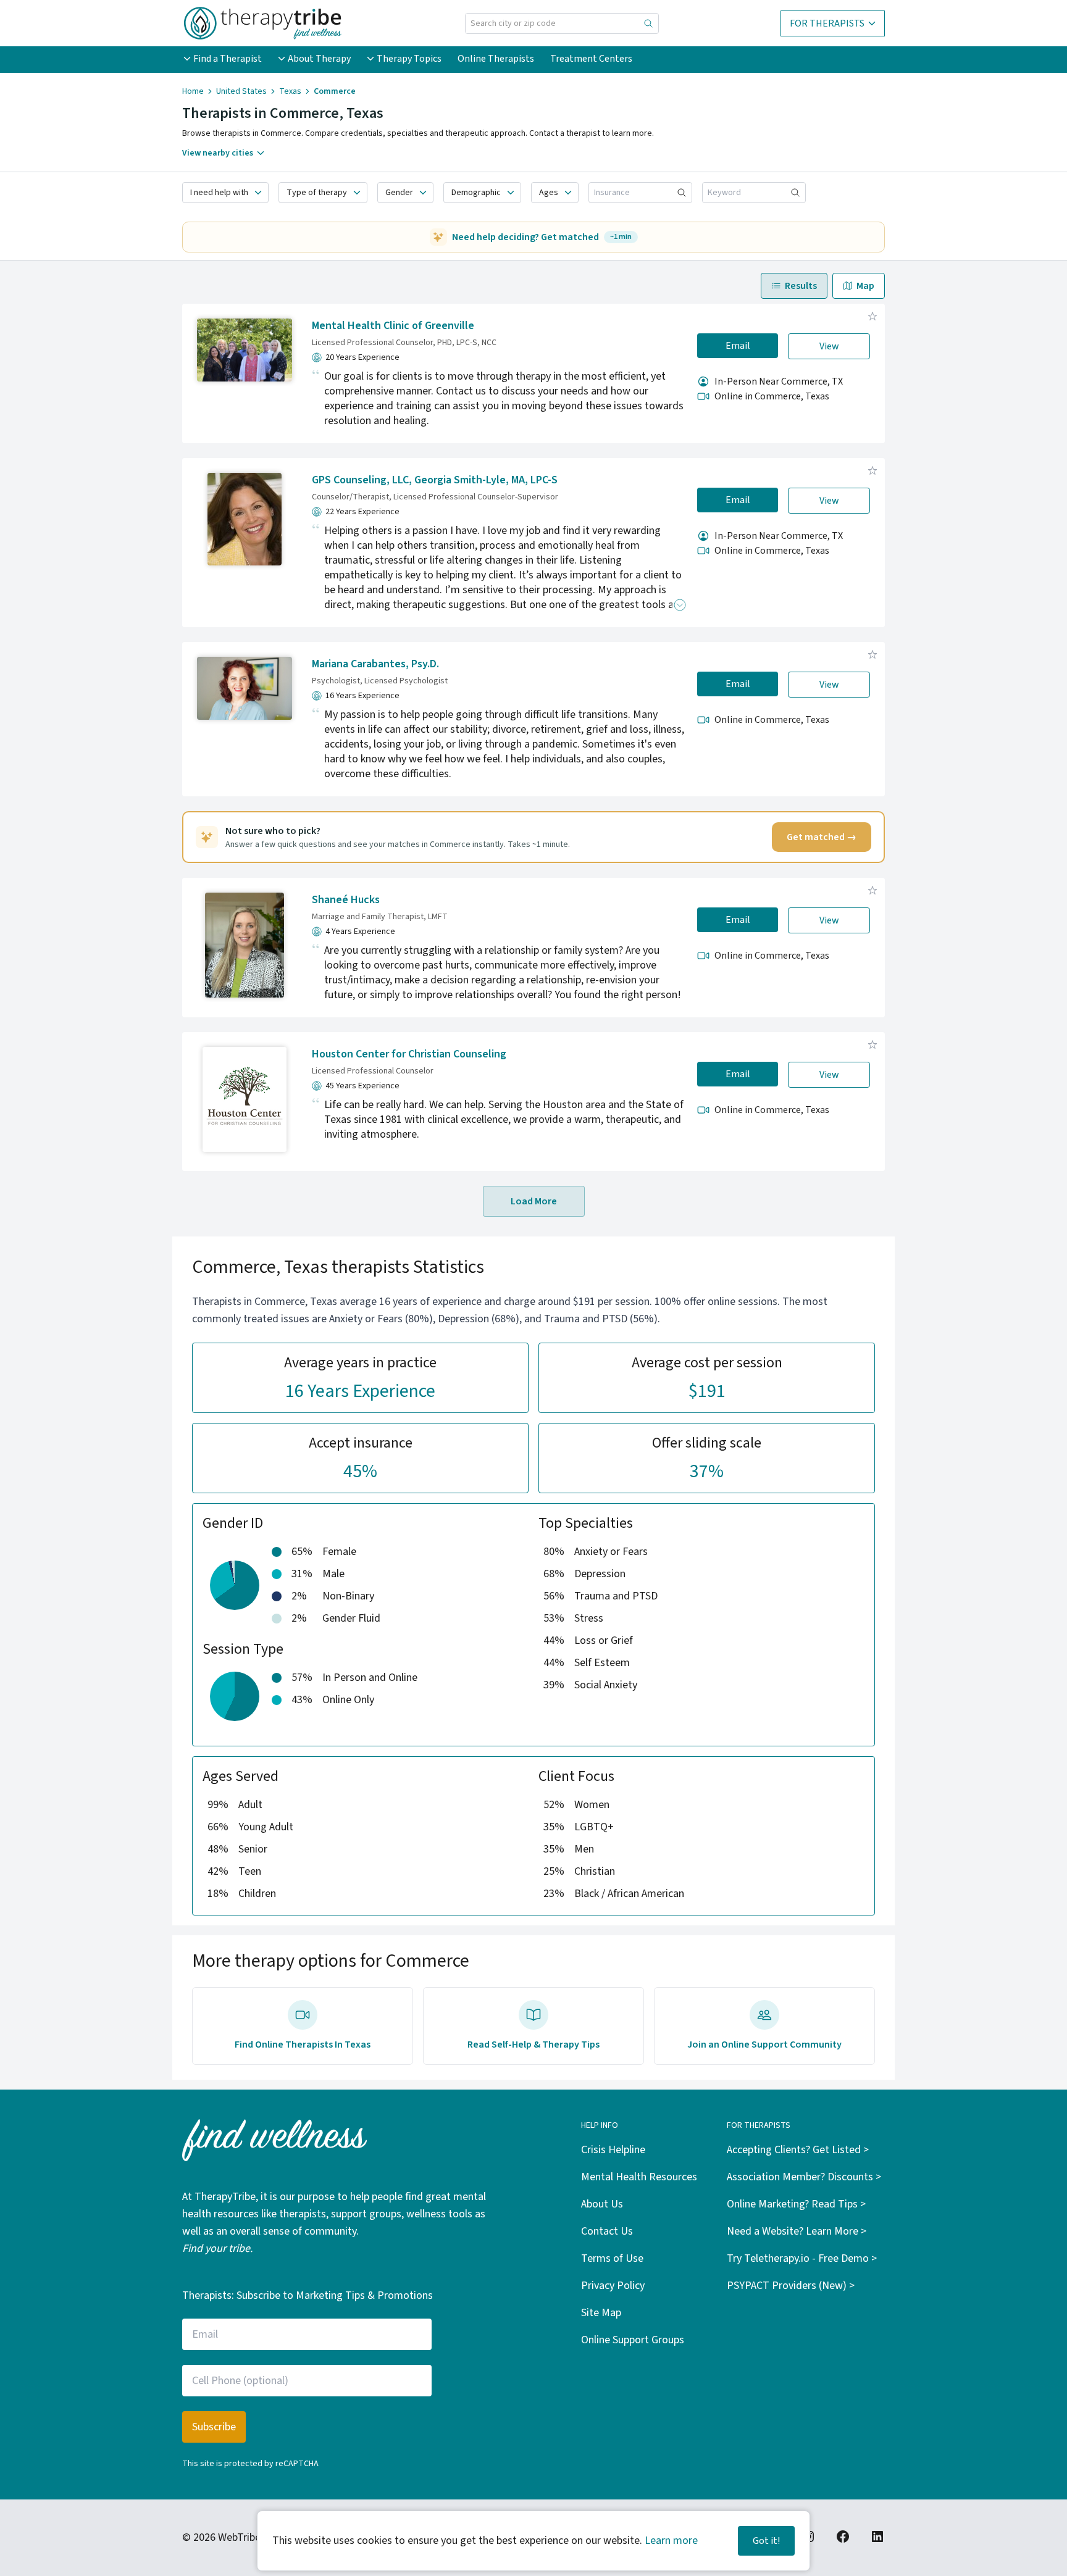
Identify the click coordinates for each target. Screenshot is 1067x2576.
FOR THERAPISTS (827, 23)
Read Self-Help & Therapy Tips (533, 2045)
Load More (534, 1201)
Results (801, 286)
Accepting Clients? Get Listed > (798, 2150)
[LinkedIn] (877, 2536)
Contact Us (607, 2231)
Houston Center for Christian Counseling (409, 1054)
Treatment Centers (591, 59)
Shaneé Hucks (346, 900)
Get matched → (822, 837)
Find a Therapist (228, 59)
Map (865, 286)
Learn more (671, 2541)
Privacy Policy (613, 2286)
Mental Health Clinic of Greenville (393, 326)
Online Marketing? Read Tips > (796, 2204)
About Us (602, 2204)
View (829, 346)
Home (193, 91)
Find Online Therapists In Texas (303, 2045)
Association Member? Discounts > (804, 2177)
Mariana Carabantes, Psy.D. (375, 664)
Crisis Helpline (613, 2150)
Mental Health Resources (639, 2177)
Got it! (766, 2541)
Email (738, 346)
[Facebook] (843, 2536)
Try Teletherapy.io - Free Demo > (802, 2258)
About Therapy (319, 59)
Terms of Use (612, 2258)
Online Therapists (496, 59)
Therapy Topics (409, 59)
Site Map (601, 2313)
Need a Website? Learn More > (797, 2231)
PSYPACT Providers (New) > (791, 2286)
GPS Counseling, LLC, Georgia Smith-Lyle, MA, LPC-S (435, 480)
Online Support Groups (633, 2340)
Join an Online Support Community (764, 2045)
